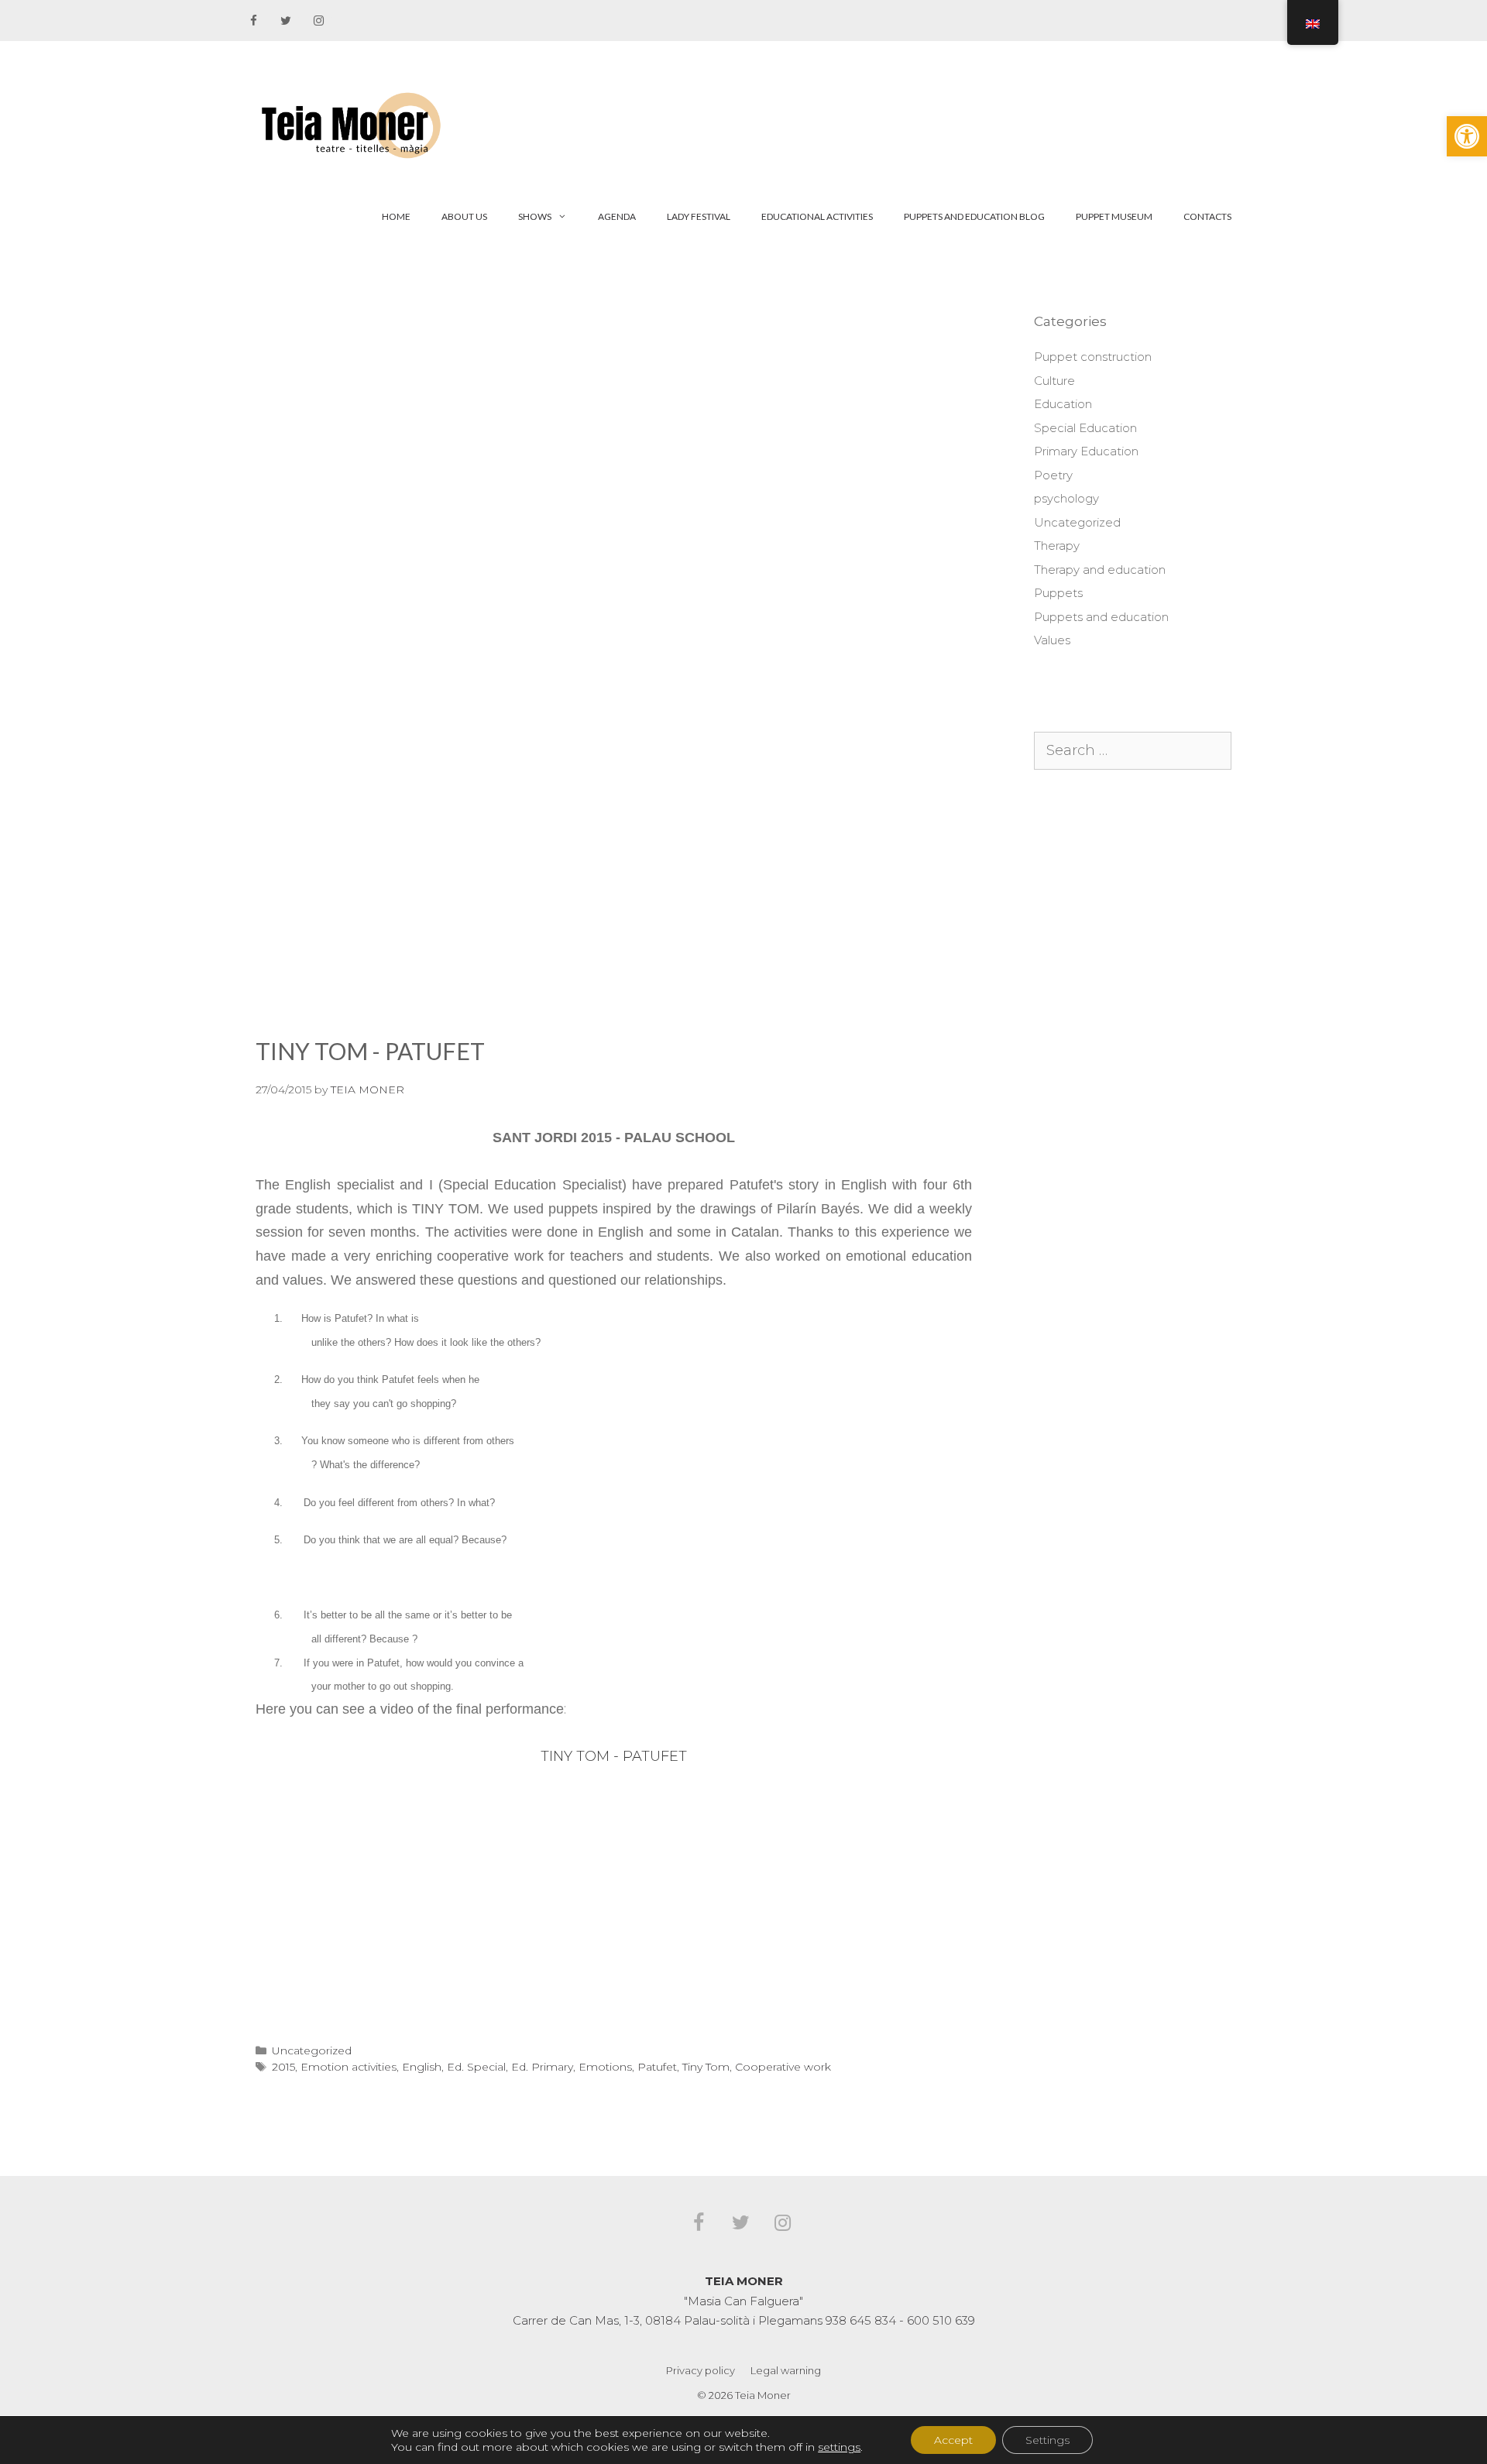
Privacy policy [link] (701, 2370)
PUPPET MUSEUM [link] (1114, 216)
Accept (953, 2440)
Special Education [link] (1085, 428)
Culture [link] (1054, 381)
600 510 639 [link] (941, 2320)
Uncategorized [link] (312, 2050)
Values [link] (1052, 640)
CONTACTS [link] (1207, 216)
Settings (1047, 2440)
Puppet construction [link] (1093, 357)
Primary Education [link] (1086, 451)
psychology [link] (1066, 498)
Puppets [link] (1058, 593)
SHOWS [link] (535, 216)
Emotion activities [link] (349, 2067)
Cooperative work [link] (783, 2067)
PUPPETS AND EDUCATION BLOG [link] (974, 216)
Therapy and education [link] (1100, 570)
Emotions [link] (605, 2067)
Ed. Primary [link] (542, 2067)
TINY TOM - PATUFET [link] (614, 1756)
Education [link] (1063, 404)
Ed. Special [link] (476, 2067)
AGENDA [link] (617, 216)
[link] (1467, 136)
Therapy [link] (1057, 546)
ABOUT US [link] (464, 216)
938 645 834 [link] (861, 2320)
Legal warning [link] (786, 2370)
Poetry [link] (1053, 475)
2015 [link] (283, 2067)
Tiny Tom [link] (706, 2067)
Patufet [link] (657, 2067)
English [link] (422, 2067)
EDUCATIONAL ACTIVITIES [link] (817, 216)
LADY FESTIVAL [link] (699, 216)
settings (839, 2447)
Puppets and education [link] (1101, 617)
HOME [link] (396, 216)
